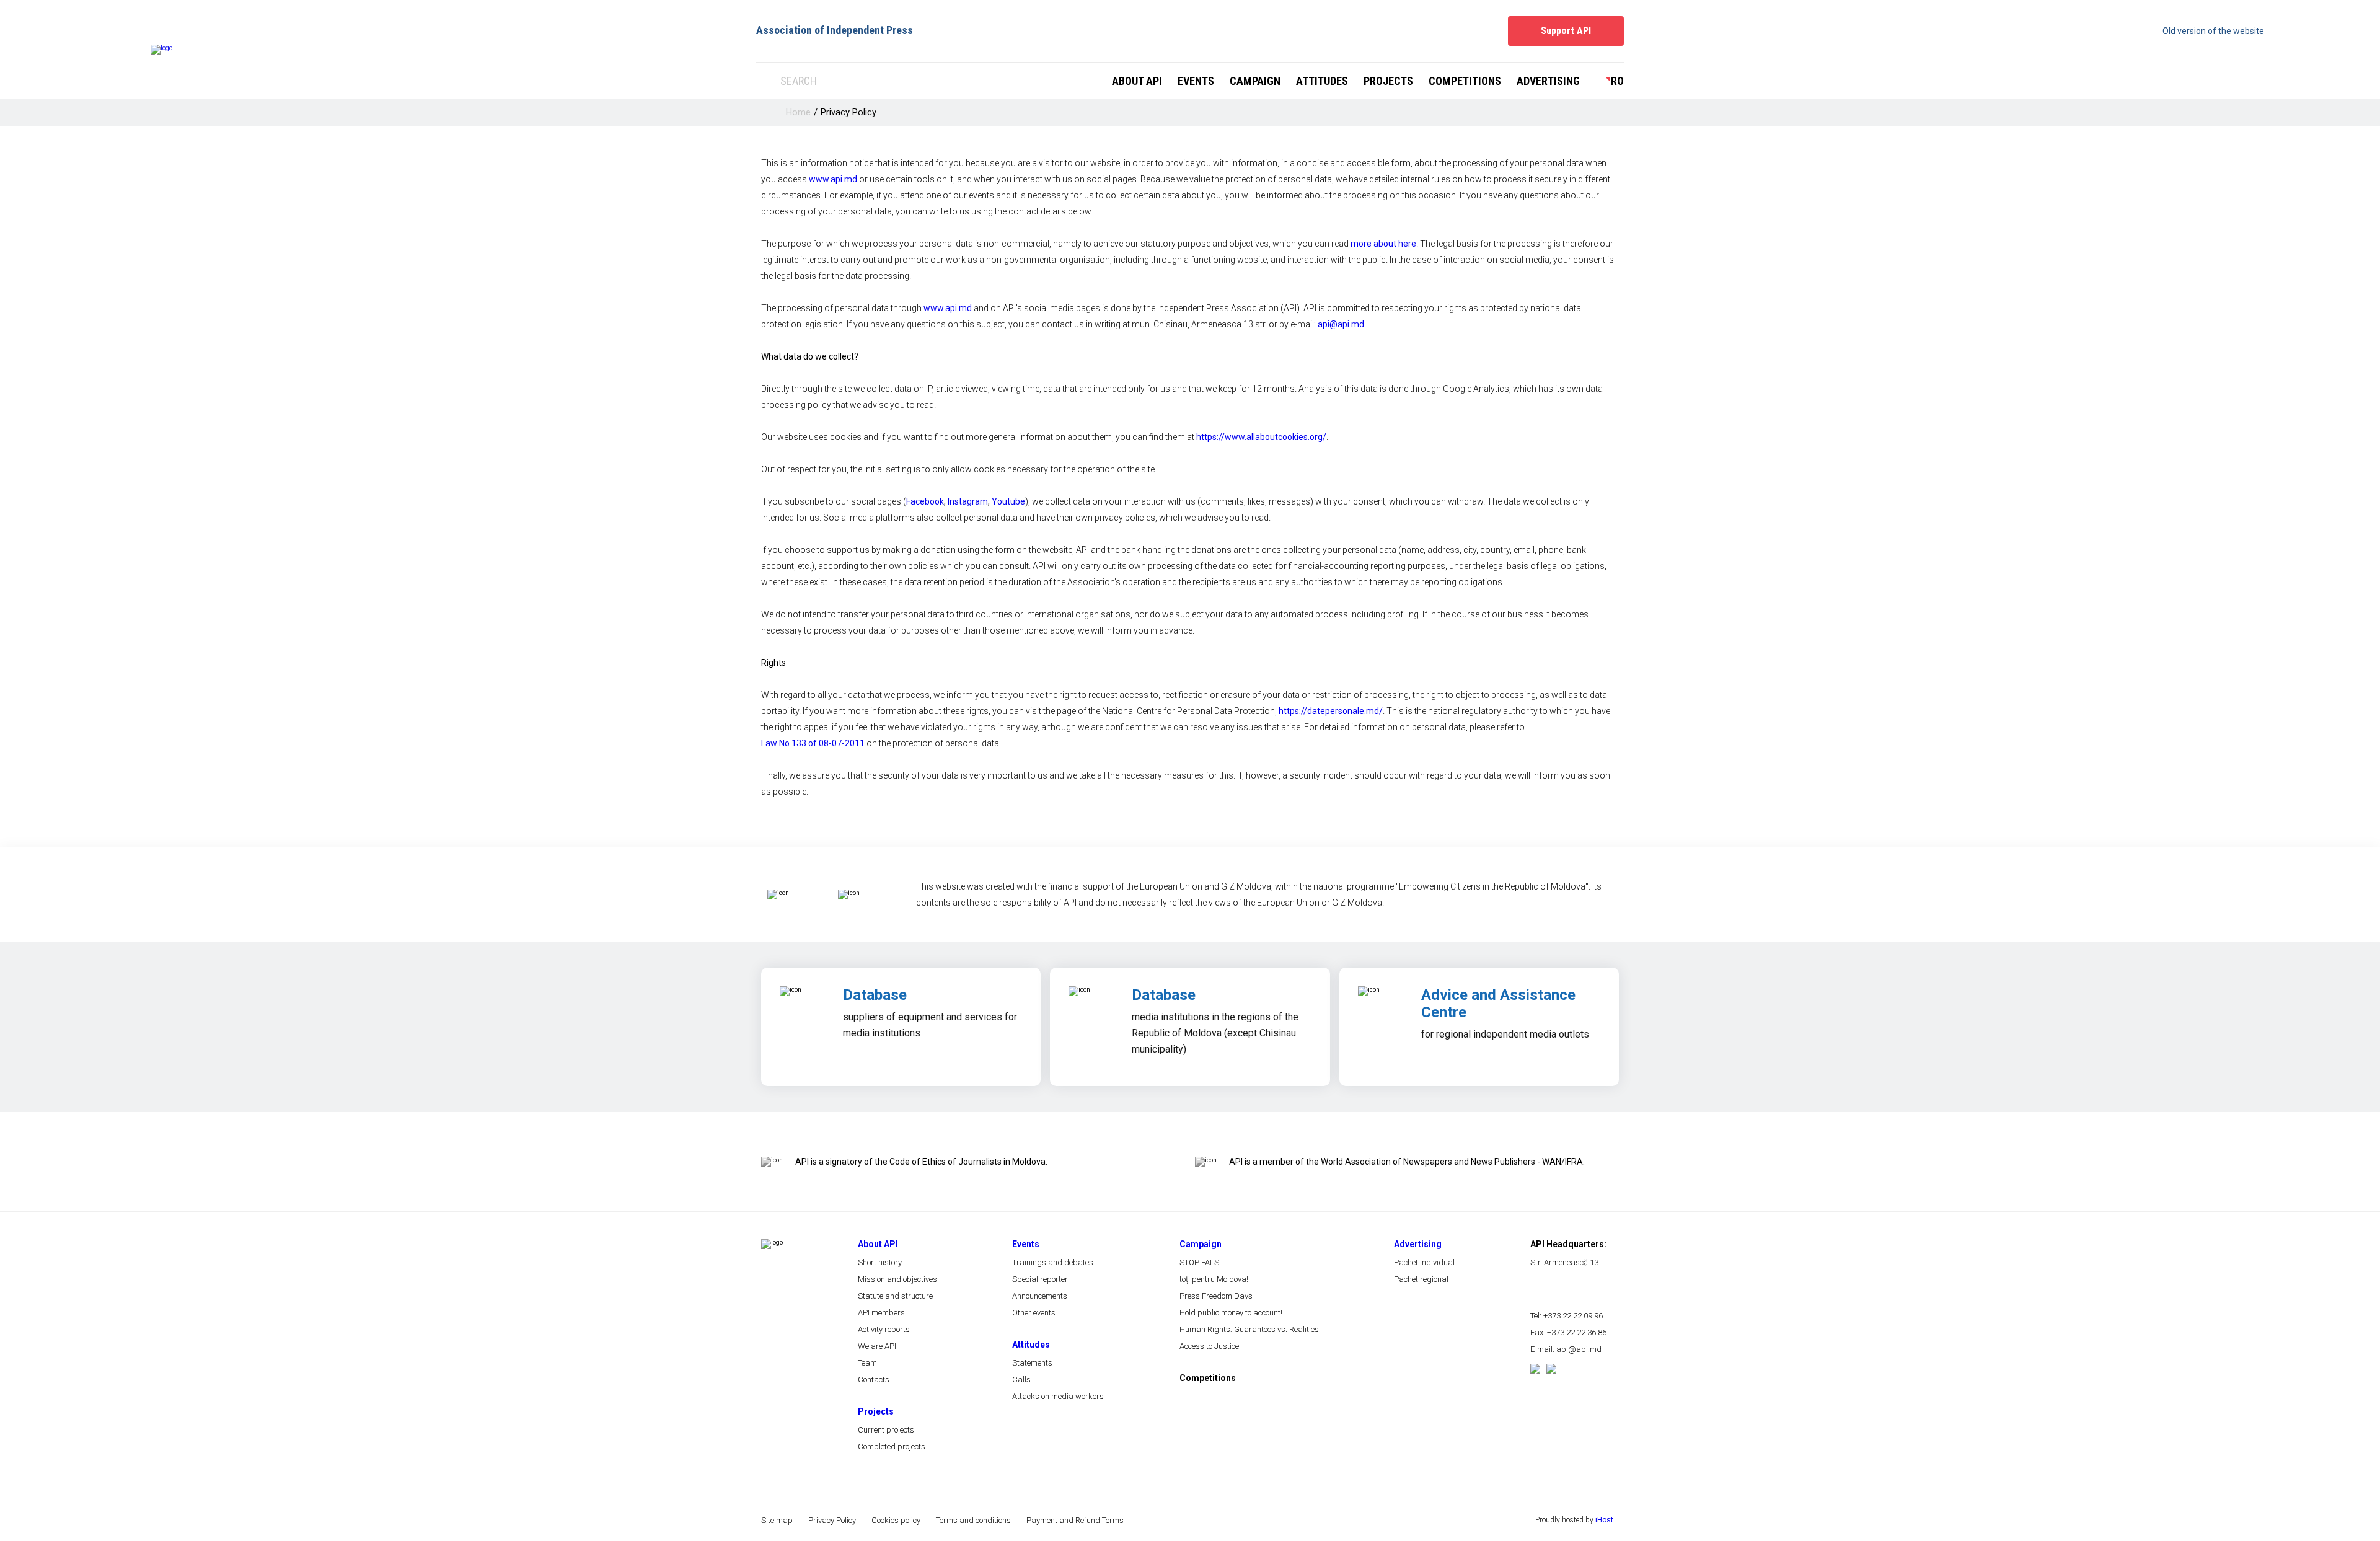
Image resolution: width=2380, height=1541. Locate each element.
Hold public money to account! (1231, 1313)
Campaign (1255, 81)
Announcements (1040, 1296)
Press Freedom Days (1216, 1296)
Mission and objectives (897, 1279)
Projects (1388, 81)
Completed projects (892, 1446)
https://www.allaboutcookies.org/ (1261, 437)
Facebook (925, 501)
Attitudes (1322, 81)
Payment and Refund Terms (1075, 1520)
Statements (1032, 1363)
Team (867, 1363)
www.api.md (833, 179)
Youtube (1008, 501)
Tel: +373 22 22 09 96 (1567, 1316)
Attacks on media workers (1058, 1396)
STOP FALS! (1200, 1262)
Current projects (886, 1430)
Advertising (1548, 81)
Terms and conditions (973, 1520)
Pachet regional (1421, 1279)
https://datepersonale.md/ (1331, 711)
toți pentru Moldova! (1214, 1279)
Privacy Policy (848, 113)
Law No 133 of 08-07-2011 (813, 743)
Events (1196, 81)
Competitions (1465, 81)
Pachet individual (1424, 1262)
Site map (777, 1520)
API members (881, 1313)
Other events (1034, 1313)
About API (1137, 81)
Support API (1566, 31)
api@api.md (1341, 324)
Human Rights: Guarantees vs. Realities (1249, 1329)
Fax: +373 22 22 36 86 (1568, 1332)
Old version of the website (2213, 31)
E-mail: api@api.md (1566, 1349)
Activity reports (884, 1329)
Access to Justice (1209, 1346)
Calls (1021, 1380)
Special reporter (1040, 1279)
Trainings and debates (1053, 1262)
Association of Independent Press (835, 30)
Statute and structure (895, 1296)
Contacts (874, 1380)
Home (798, 113)
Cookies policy (896, 1520)
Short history (880, 1262)
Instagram (968, 501)
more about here (1383, 244)
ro (1617, 81)
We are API (877, 1346)
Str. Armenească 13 (1564, 1262)
